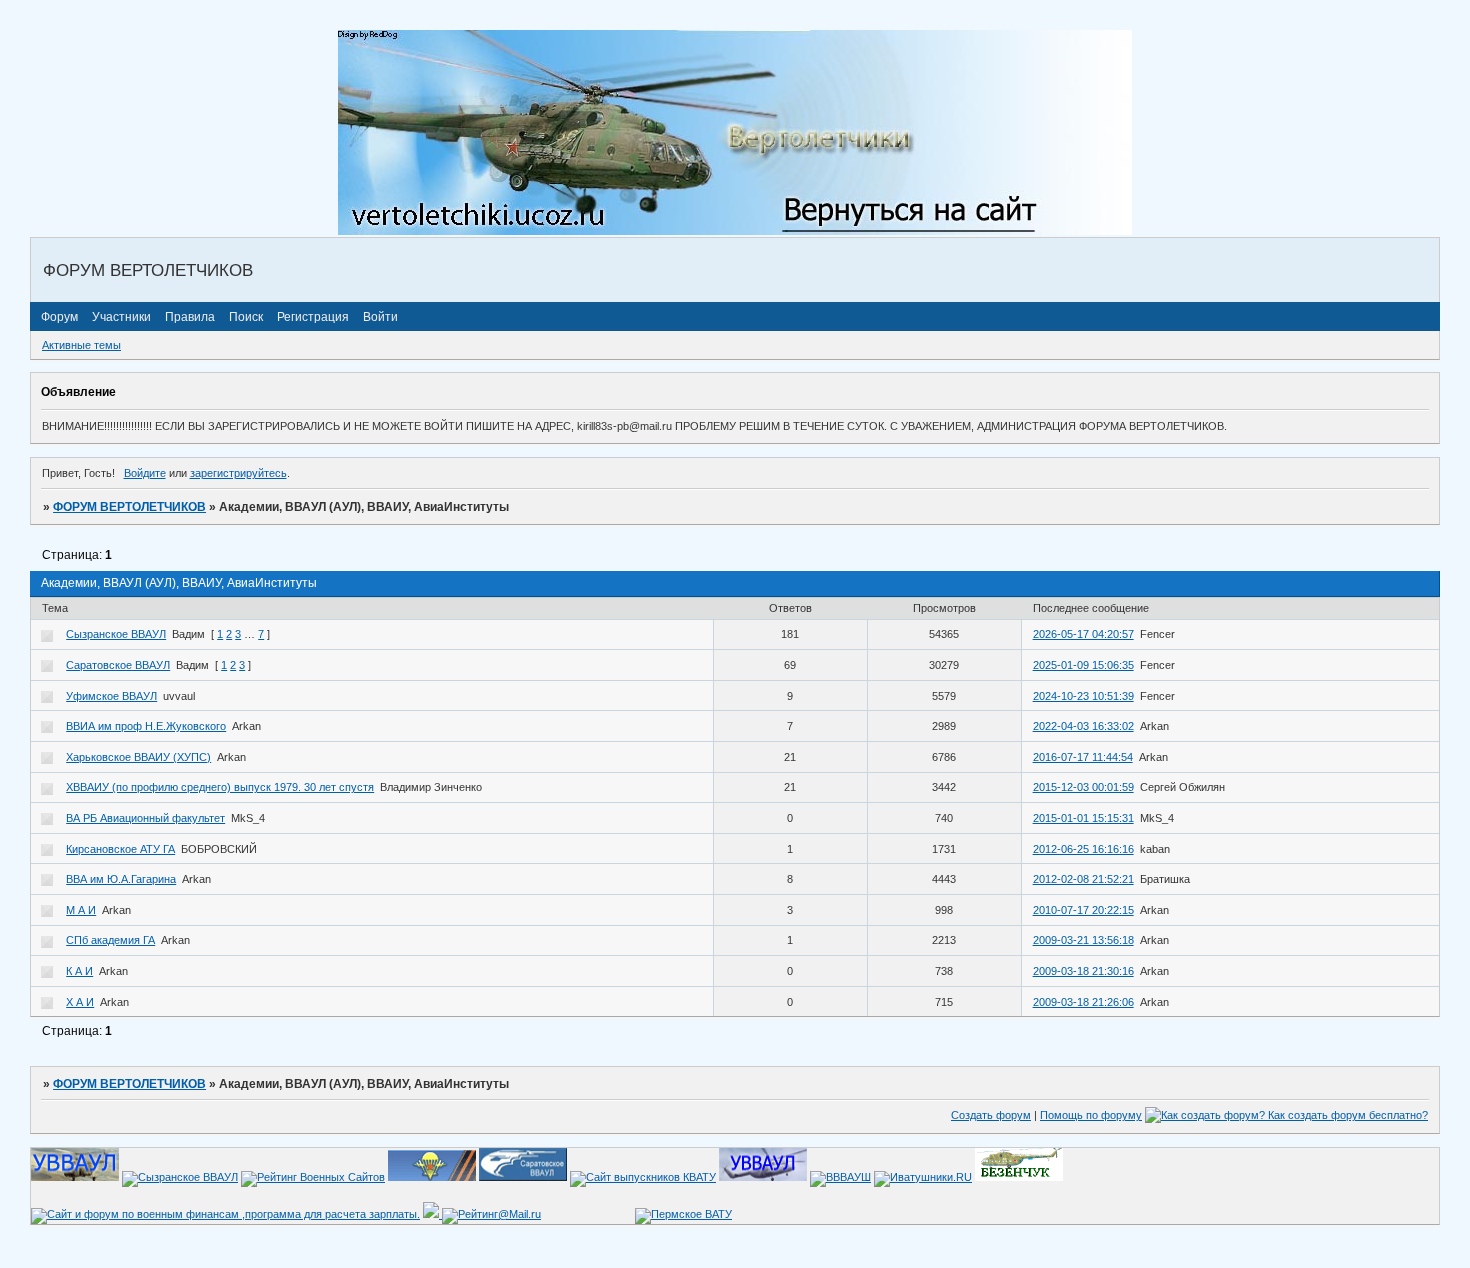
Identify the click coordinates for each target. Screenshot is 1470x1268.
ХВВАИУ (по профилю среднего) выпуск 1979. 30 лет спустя (220, 787)
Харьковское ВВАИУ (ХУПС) (138, 757)
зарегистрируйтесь (238, 473)
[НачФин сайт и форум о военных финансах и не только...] (225, 1214)
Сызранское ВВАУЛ (116, 634)
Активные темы (81, 345)
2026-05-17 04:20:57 (1083, 634)
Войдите (145, 473)
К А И (79, 971)
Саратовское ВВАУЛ (118, 665)
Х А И (80, 1002)
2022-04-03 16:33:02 (1083, 726)
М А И (81, 910)
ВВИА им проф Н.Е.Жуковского (146, 726)
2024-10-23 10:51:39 (1083, 696)
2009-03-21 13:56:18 (1083, 940)
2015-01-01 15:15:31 (1083, 818)
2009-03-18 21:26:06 (1083, 1002)
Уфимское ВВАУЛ (111, 696)
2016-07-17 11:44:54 (1083, 757)
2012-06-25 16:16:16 (1083, 849)
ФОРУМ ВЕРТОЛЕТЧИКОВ (129, 507)
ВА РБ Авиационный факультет (145, 818)
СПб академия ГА (110, 940)
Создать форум (991, 1115)
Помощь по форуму (1091, 1115)
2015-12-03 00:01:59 (1083, 787)
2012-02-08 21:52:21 (1083, 879)
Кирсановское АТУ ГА (120, 849)
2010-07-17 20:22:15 (1083, 910)
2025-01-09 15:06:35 (1083, 665)
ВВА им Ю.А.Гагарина (121, 879)
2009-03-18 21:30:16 (1083, 971)
